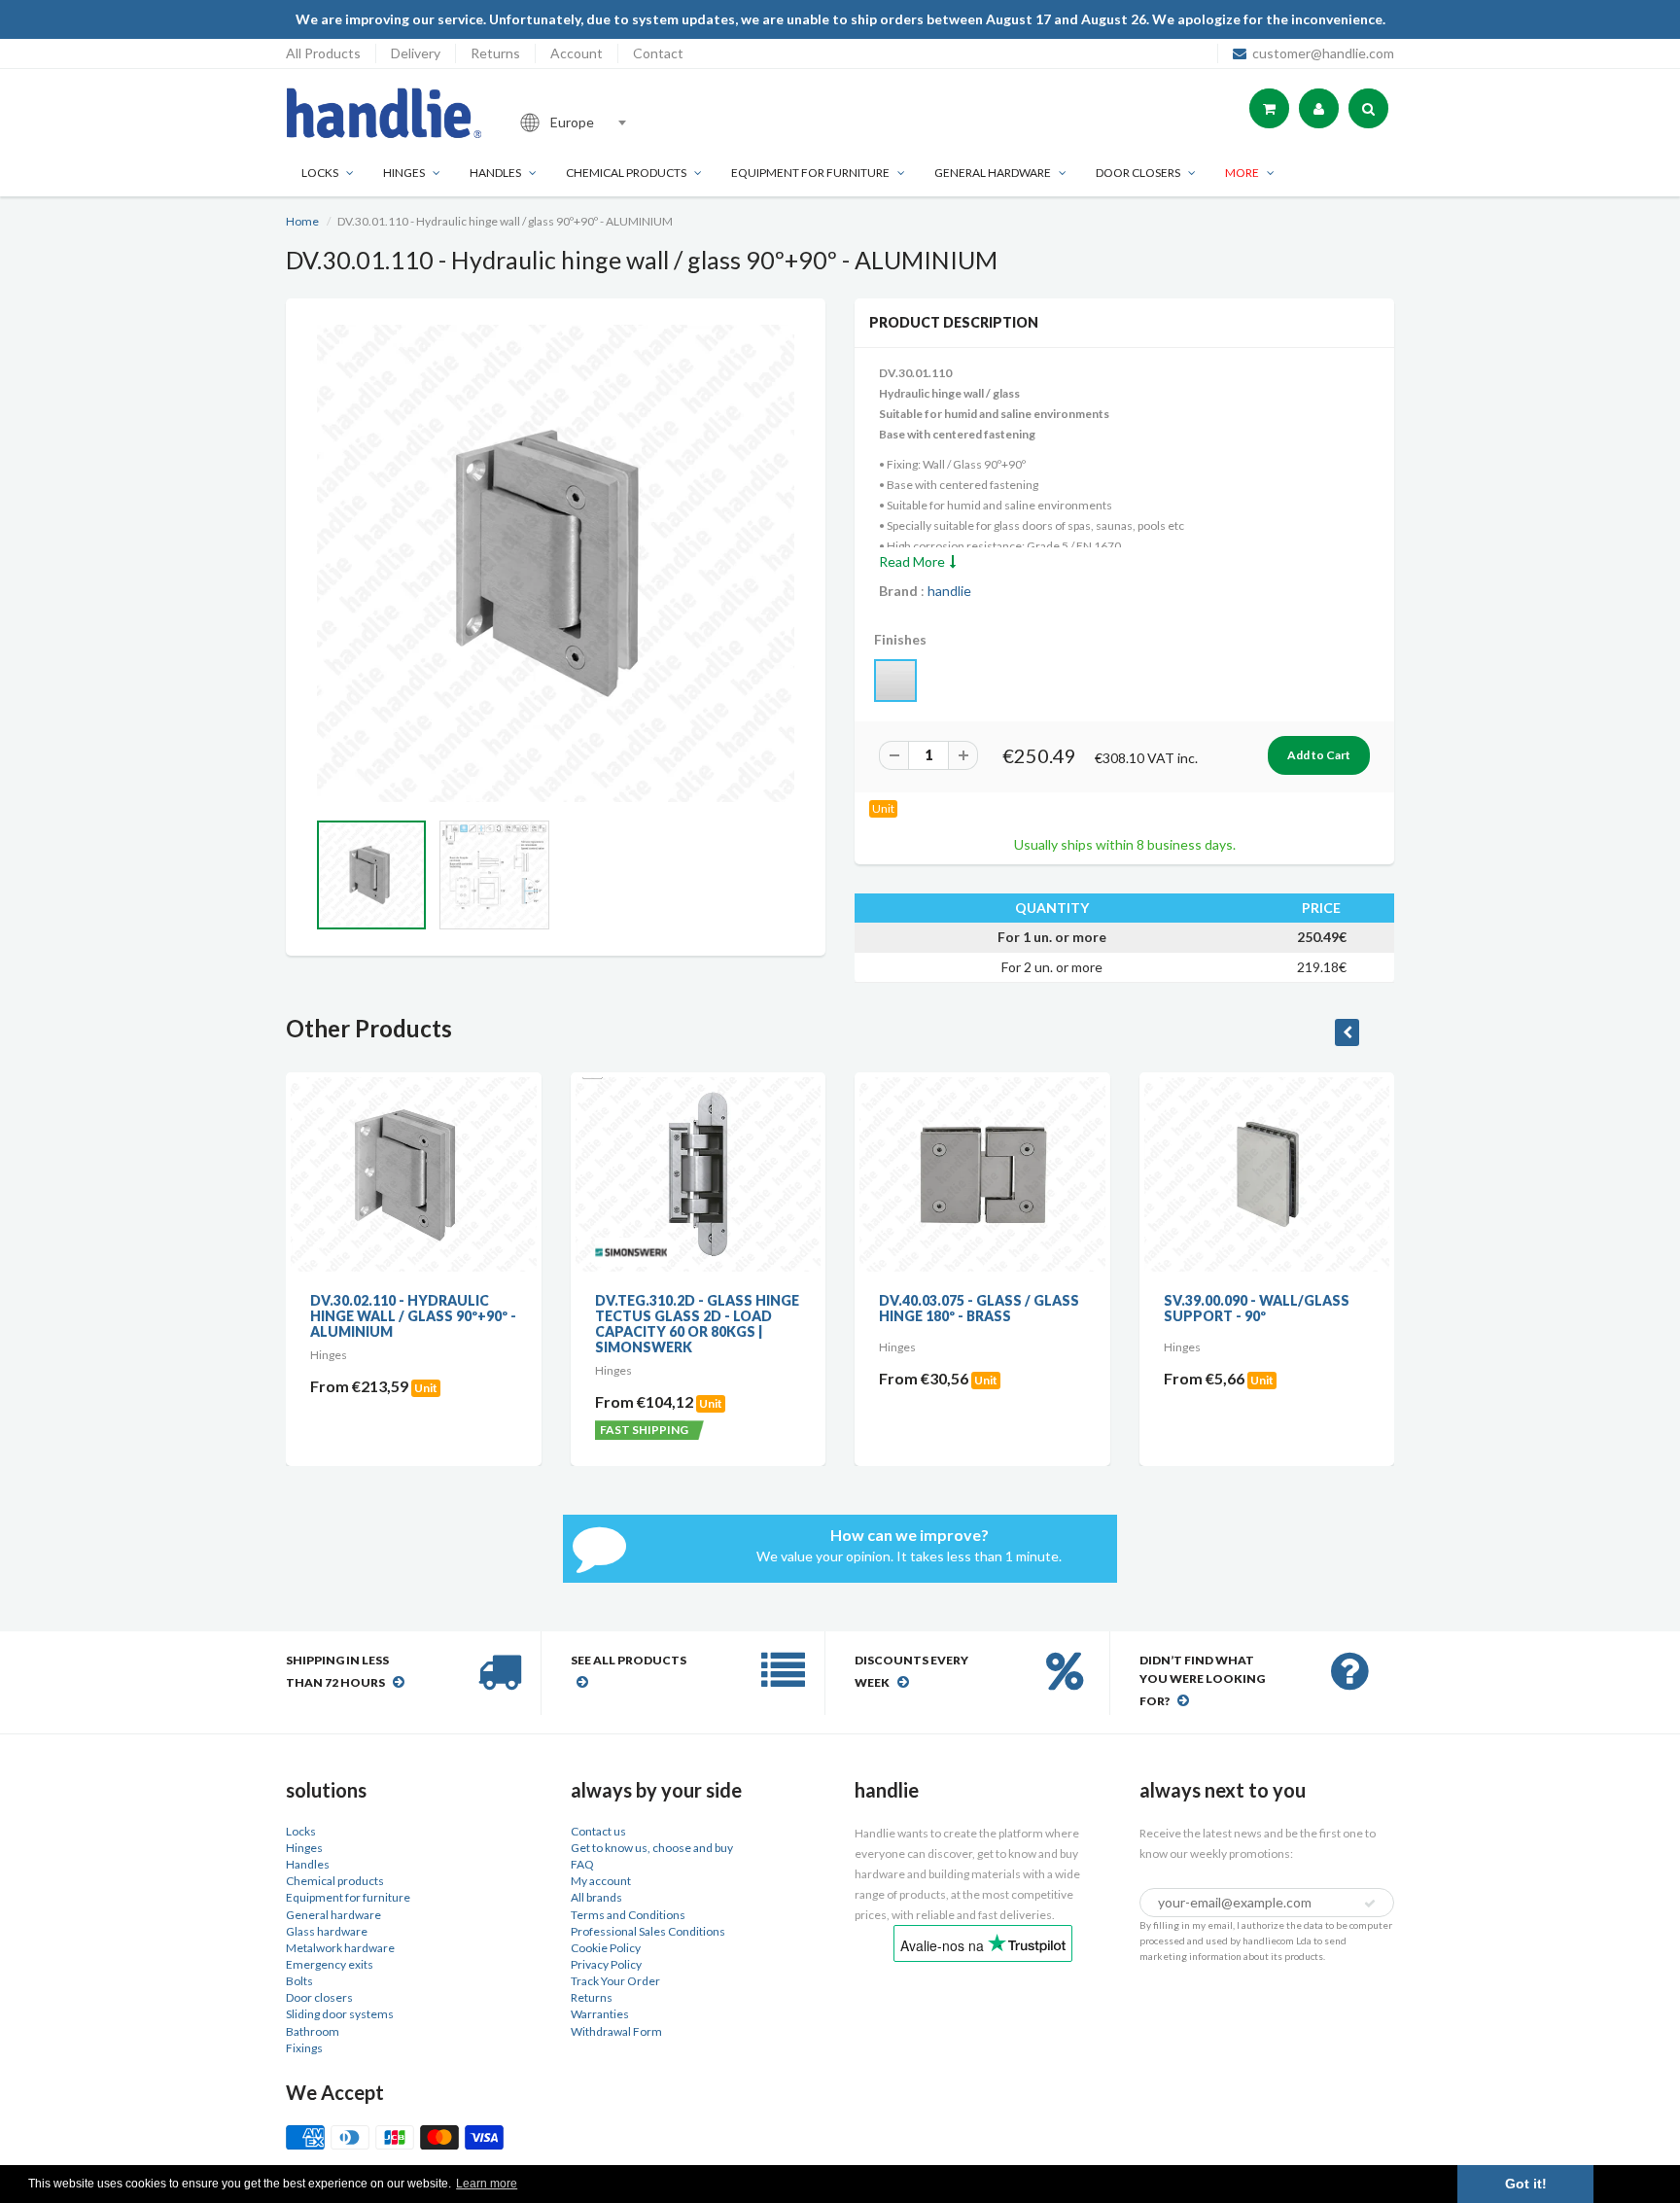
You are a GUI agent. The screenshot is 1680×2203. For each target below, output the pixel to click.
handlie (949, 591)
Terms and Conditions (628, 1915)
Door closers (1138, 173)
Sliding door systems (340, 2014)
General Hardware (993, 173)
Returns (495, 53)
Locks (320, 173)
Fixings (304, 2048)
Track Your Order (615, 1981)
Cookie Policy (606, 1948)
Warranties (600, 2014)
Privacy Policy (606, 1964)
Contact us (598, 1831)
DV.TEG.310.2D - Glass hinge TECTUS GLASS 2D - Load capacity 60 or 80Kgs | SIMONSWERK (697, 1324)
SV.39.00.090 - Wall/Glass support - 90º (1257, 1308)
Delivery (416, 53)
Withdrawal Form (616, 2031)
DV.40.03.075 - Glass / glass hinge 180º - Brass (979, 1308)
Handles (495, 173)
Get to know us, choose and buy (652, 1848)
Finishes (900, 639)
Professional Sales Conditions (648, 1931)
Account (577, 53)
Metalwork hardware (340, 1948)
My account (601, 1881)
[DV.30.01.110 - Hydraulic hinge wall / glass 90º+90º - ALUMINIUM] (556, 563)
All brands (596, 1897)
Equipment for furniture (810, 173)
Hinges (404, 173)
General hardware (333, 1915)
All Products (323, 53)
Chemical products (626, 173)
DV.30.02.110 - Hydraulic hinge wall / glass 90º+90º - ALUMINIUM (413, 1316)
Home (302, 221)
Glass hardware (327, 1931)
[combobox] (640, 122)
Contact (658, 53)
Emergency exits (330, 1964)
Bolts (299, 1981)
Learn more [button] (487, 2184)
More (1242, 173)
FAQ (582, 1864)
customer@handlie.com (1323, 53)
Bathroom (313, 2031)
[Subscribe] (1370, 1904)
